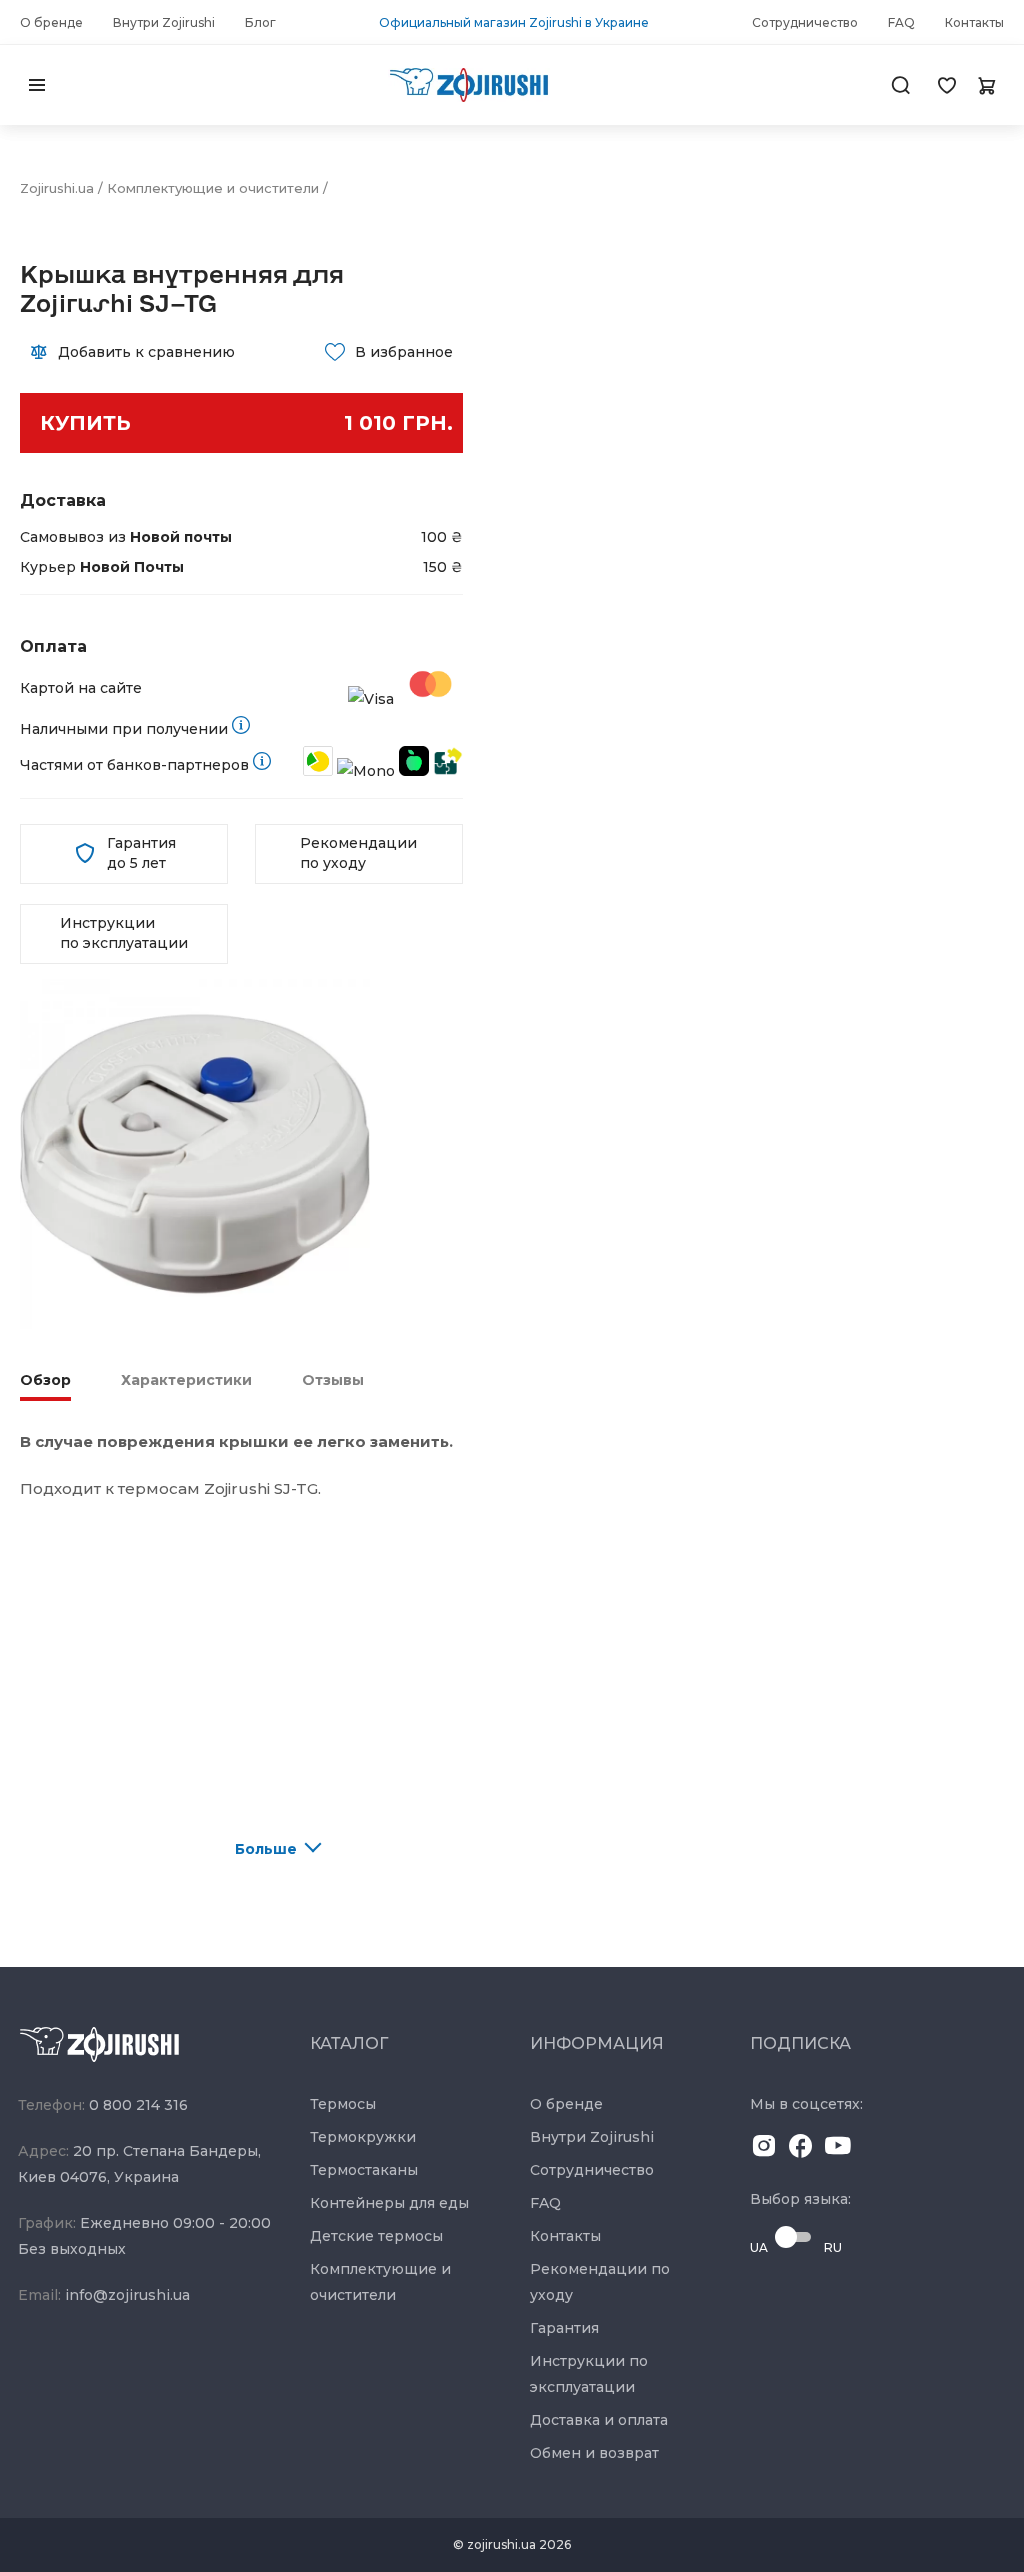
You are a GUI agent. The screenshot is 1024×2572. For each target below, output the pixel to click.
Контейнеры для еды (389, 2203)
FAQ (545, 2203)
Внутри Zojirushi (592, 2137)
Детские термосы (376, 2236)
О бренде (566, 2104)
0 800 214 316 (138, 2105)
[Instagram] (764, 2149)
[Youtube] (838, 2149)
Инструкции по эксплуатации (124, 933)
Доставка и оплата (599, 2420)
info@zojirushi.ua (127, 2295)
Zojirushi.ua (57, 188)
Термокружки (363, 2137)
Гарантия (564, 2328)
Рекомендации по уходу (358, 853)
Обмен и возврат (594, 2453)
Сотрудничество (592, 2170)
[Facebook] (801, 2149)
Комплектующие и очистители (213, 188)
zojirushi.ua (501, 2544)
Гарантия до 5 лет (141, 853)
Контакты (565, 2236)
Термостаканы (364, 2170)
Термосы (343, 2104)
